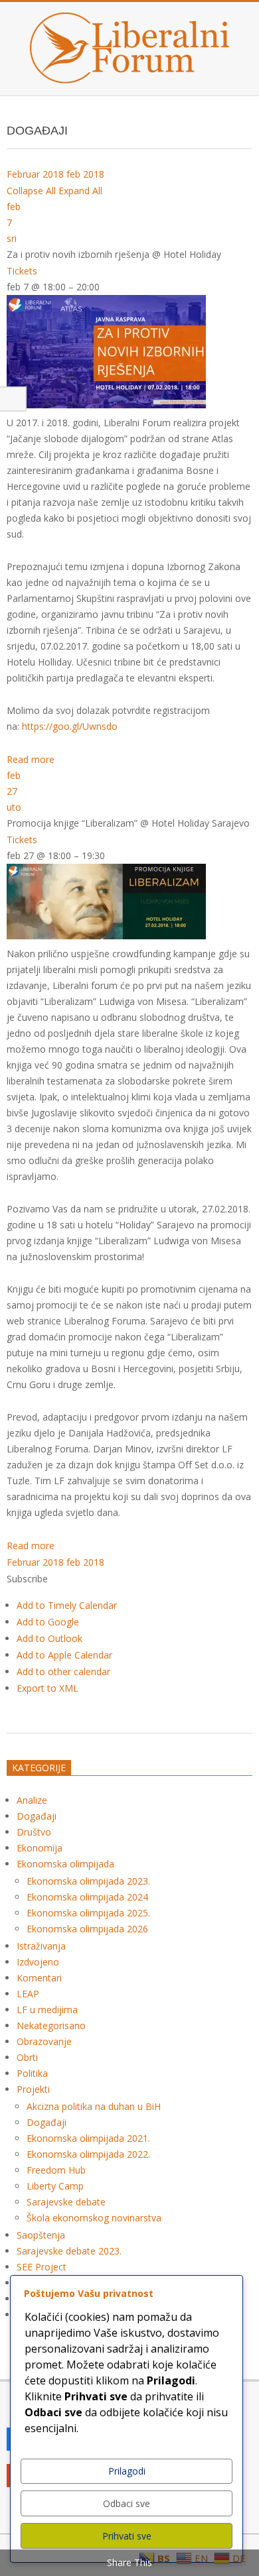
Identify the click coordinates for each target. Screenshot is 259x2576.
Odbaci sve (127, 2503)
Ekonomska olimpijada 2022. (88, 2154)
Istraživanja (41, 1946)
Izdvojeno (38, 1962)
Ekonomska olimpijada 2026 (87, 1929)
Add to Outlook (49, 1638)
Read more (31, 759)
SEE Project (42, 2267)
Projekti (33, 2089)
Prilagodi (127, 2471)
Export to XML (47, 1688)
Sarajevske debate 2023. (69, 2251)
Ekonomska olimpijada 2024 (87, 1897)
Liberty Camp (55, 2186)
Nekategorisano (51, 2025)
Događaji (37, 1816)
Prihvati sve (127, 2536)
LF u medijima (47, 2010)
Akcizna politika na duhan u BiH (94, 2106)
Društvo (34, 1832)
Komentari (39, 1978)
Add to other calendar (63, 1671)
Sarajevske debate (66, 2202)
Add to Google (48, 1622)
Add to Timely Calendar (67, 1605)
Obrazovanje (44, 2041)
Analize (32, 1800)
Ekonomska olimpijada (65, 1864)
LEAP (28, 1994)
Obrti (27, 2057)
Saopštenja (41, 2235)
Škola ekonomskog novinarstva (94, 2218)
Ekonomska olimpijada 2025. (88, 1913)
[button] (27, 1579)
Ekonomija (40, 1848)
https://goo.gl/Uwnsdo (70, 726)
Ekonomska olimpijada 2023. (88, 1881)
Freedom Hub (56, 2170)
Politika (32, 2073)
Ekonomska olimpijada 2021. (88, 2138)
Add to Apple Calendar (64, 1655)
